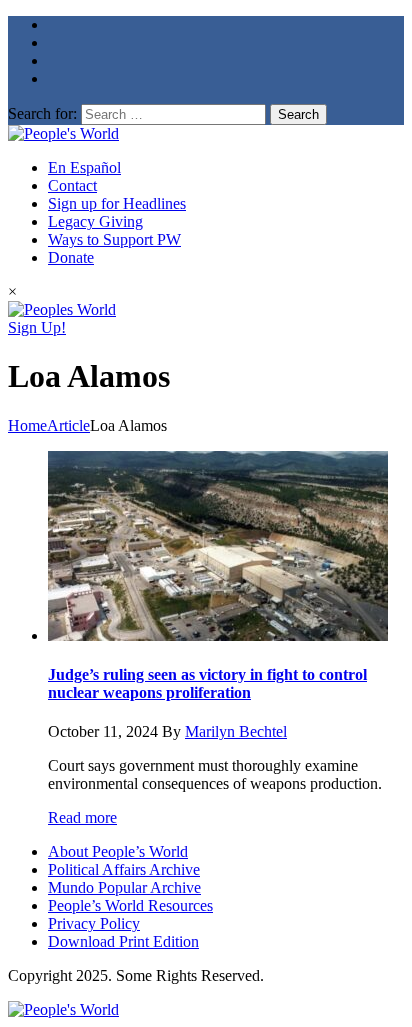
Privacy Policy (94, 923)
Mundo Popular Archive (124, 887)
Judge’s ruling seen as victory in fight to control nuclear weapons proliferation (207, 683)
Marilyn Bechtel (236, 731)
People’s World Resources (130, 905)
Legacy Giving (95, 221)
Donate (71, 257)
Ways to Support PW (114, 239)
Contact (72, 185)
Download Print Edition (123, 941)
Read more (82, 817)
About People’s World (118, 851)
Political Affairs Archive (124, 869)
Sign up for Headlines (117, 203)
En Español (84, 167)
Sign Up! (37, 327)
